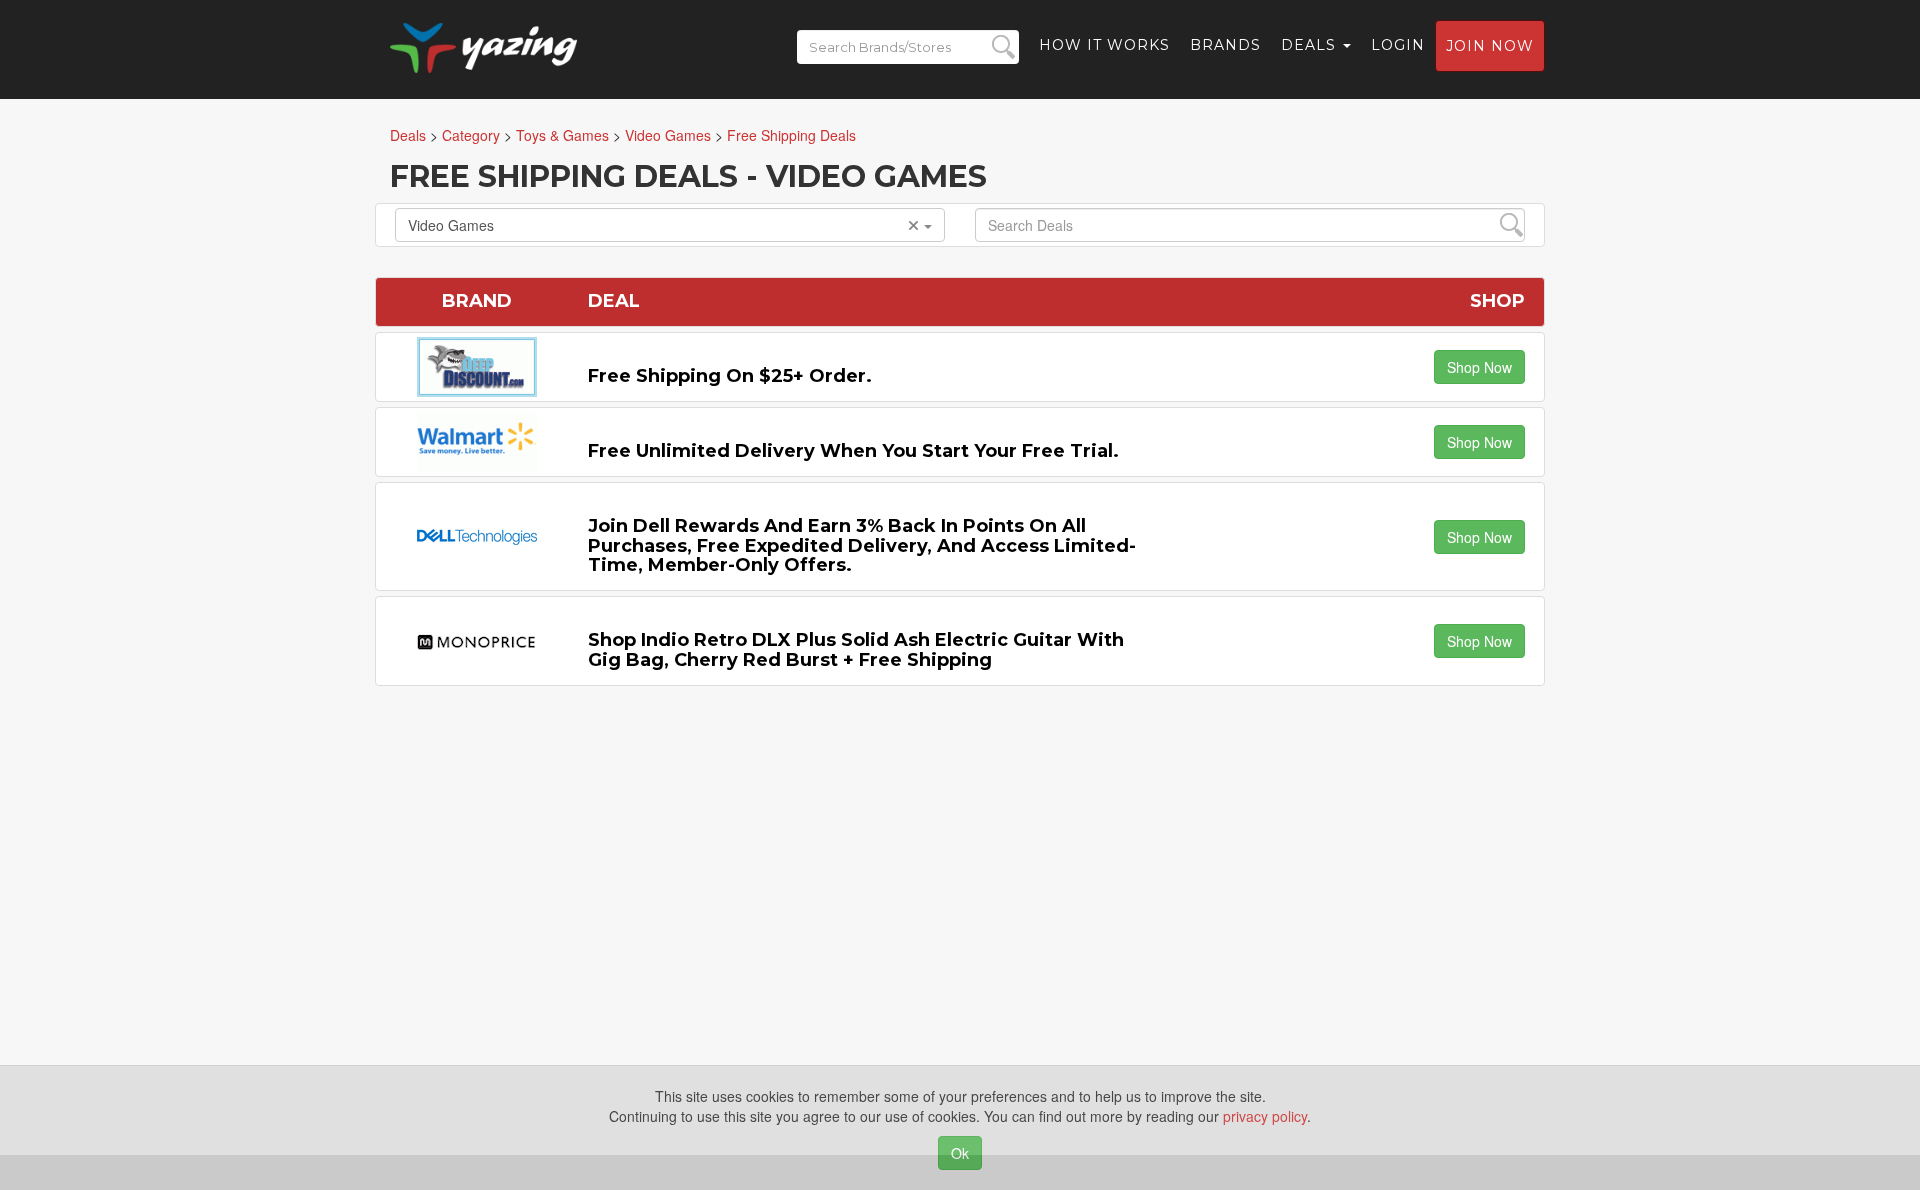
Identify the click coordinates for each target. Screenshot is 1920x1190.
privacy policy (1265, 1116)
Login (1398, 45)
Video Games (451, 225)
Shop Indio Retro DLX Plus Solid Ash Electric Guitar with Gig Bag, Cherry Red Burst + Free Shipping (856, 650)
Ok (960, 1153)
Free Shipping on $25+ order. (730, 376)
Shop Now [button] (1479, 367)
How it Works (1104, 45)
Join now (1490, 46)
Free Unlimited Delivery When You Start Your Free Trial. (853, 451)
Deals (1311, 45)
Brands (1225, 45)
